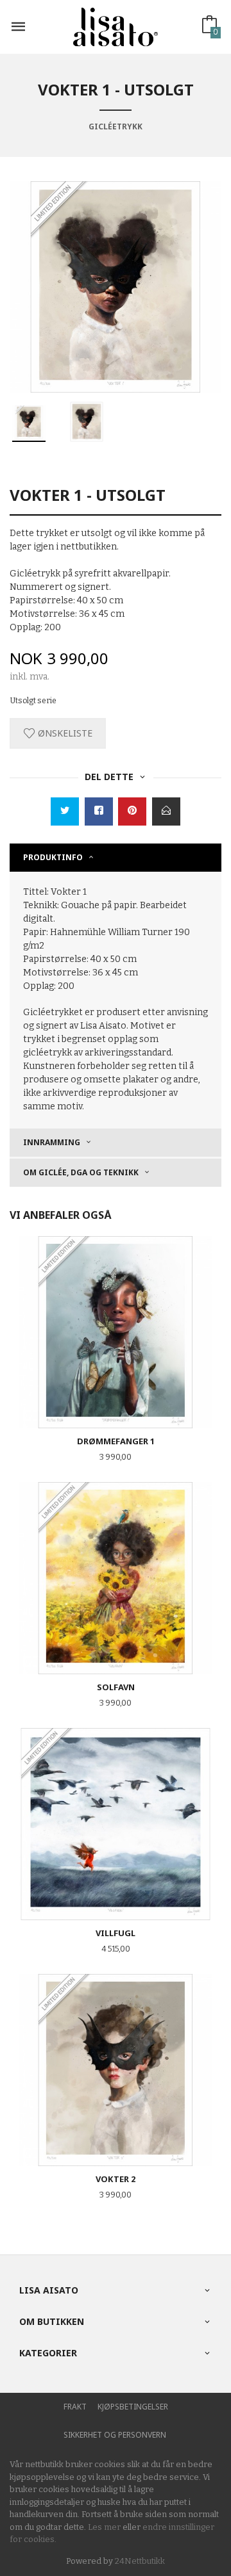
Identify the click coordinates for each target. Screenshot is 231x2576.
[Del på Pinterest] (132, 811)
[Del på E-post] (166, 811)
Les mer (104, 2527)
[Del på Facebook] (99, 811)
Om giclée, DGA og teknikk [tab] (81, 1172)
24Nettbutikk (140, 2561)
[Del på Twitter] (65, 811)
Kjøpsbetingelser (133, 2407)
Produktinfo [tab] (53, 857)
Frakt (75, 2407)
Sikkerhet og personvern (115, 2435)
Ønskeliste (64, 733)
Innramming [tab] (52, 1142)
